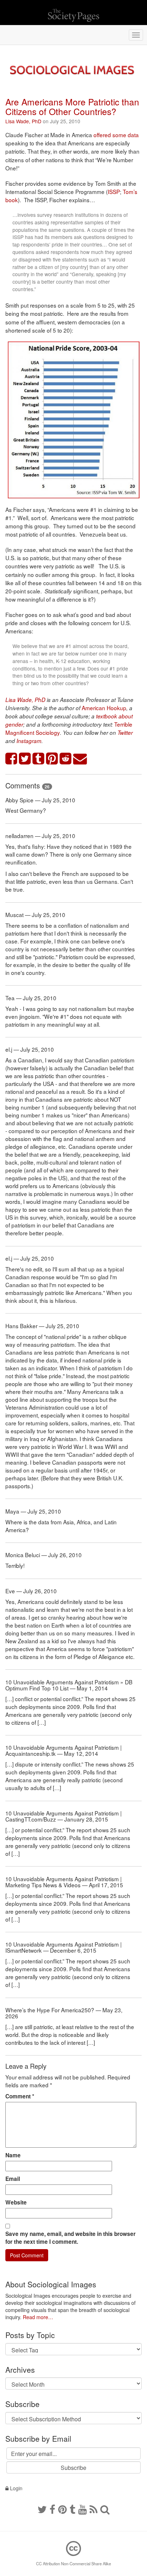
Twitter (125, 733)
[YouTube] (82, 2509)
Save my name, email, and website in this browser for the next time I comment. (70, 2238)
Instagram (29, 741)
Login (16, 2488)
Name (13, 2155)
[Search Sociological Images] (105, 2509)
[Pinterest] (62, 2509)
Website (16, 2202)
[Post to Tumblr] (39, 759)
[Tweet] (25, 759)
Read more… (38, 2317)
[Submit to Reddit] (66, 759)
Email (13, 2179)
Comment (20, 2096)
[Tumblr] (72, 2509)
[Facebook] (52, 2509)
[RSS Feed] (93, 2509)
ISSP (114, 191)
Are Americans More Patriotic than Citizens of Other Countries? (72, 106)
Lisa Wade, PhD (23, 121)
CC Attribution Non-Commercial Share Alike (73, 2563)
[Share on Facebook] (11, 759)
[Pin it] (52, 759)
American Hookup (104, 708)
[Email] (80, 759)
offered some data (116, 135)
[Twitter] (42, 2509)
